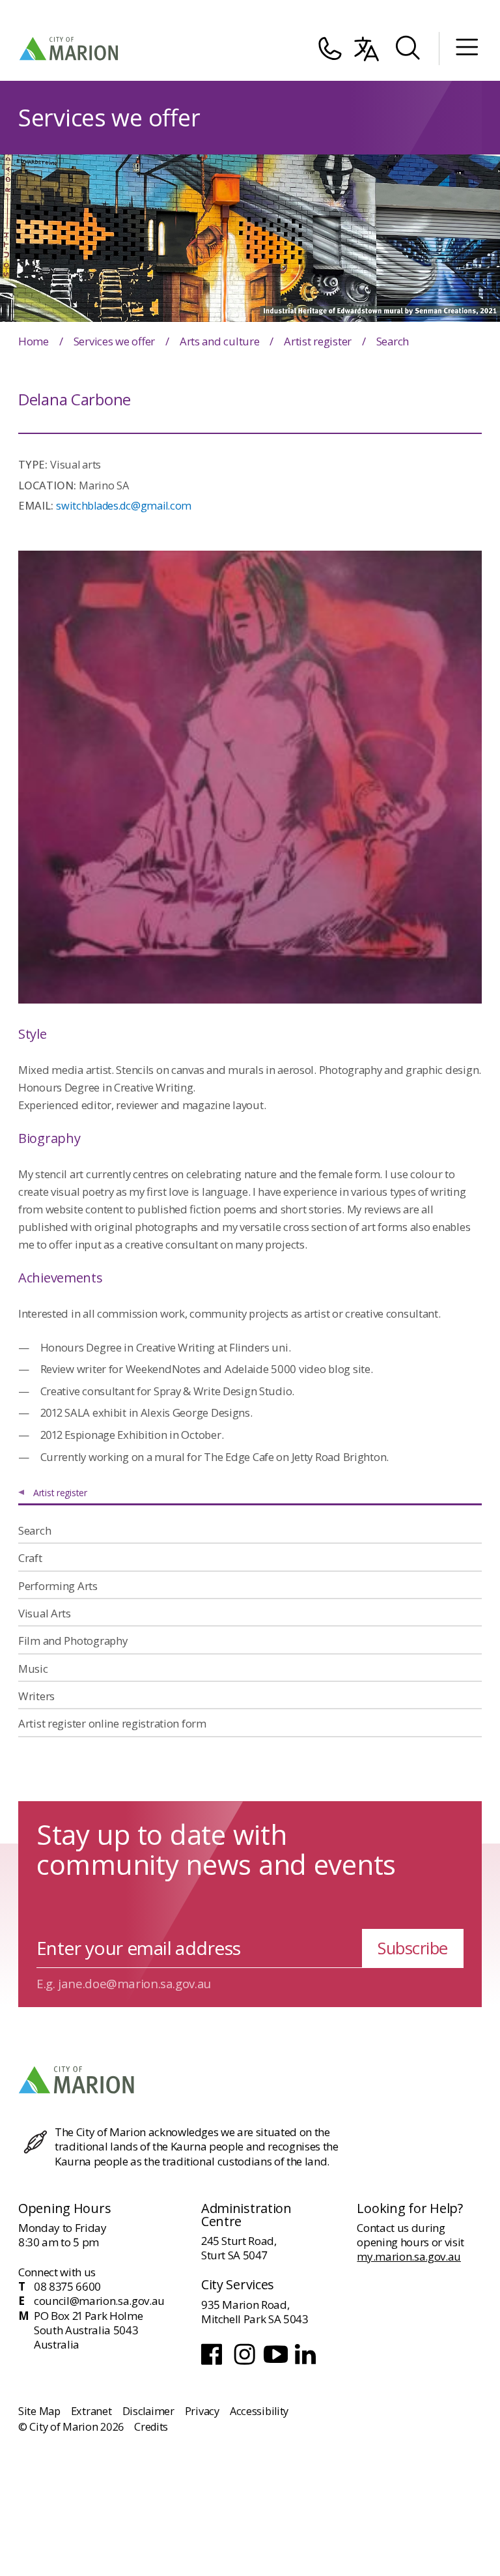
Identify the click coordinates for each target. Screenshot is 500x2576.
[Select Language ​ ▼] (367, 49)
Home (34, 341)
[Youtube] (277, 2363)
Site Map (39, 2411)
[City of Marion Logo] (70, 49)
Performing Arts (58, 1586)
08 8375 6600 (67, 2287)
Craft (30, 1558)
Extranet (91, 2411)
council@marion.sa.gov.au (99, 2301)
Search (35, 1530)
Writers (36, 1696)
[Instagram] (246, 2363)
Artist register (318, 341)
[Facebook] (215, 2363)
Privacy (202, 2411)
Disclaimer (148, 2411)
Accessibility (259, 2411)
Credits (151, 2427)
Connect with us (57, 2272)
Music (33, 1669)
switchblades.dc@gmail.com (124, 506)
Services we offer (115, 341)
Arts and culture (220, 341)
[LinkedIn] (307, 2363)
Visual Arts (45, 1613)
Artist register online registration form (112, 1723)
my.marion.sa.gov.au (409, 2256)
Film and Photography (73, 1641)
